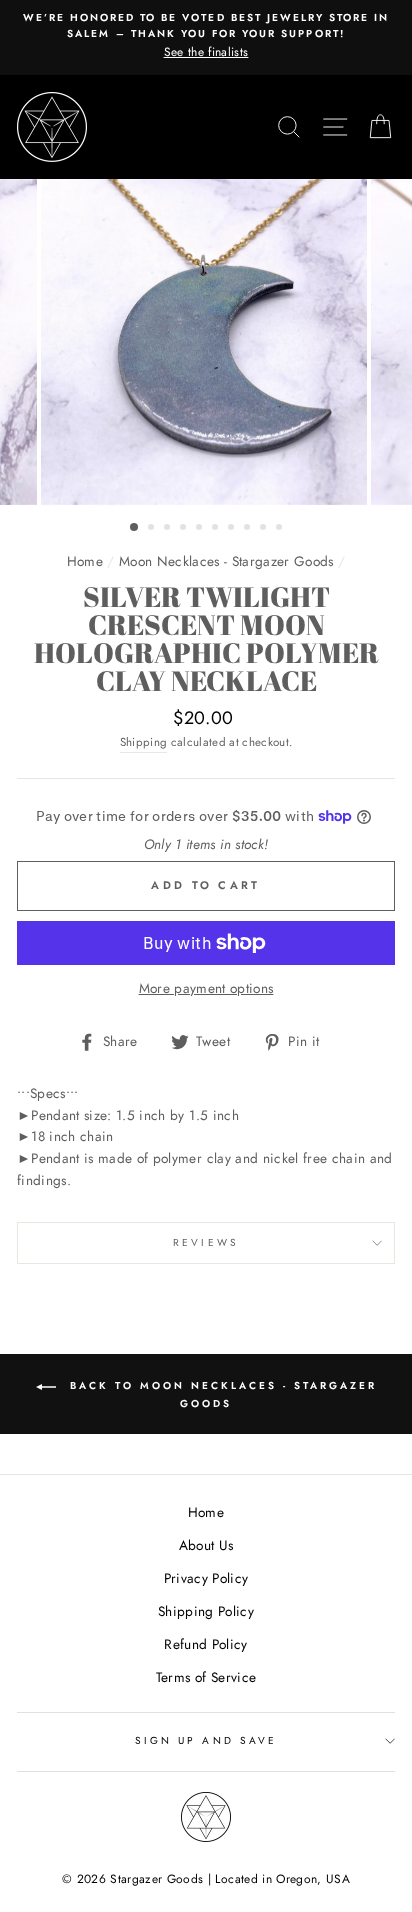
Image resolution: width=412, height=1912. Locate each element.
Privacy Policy (206, 1578)
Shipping (144, 742)
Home (85, 561)
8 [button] (249, 529)
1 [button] (135, 528)
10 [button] (281, 529)
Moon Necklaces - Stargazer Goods (226, 561)
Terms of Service (206, 1677)
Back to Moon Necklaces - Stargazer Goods (220, 1394)
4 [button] (185, 529)
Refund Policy (205, 1644)
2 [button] (153, 529)
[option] (206, 36)
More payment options (206, 988)
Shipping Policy (206, 1611)
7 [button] (233, 529)
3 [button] (169, 529)
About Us (206, 1545)
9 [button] (265, 529)
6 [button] (217, 529)
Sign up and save (206, 1740)
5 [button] (201, 529)
